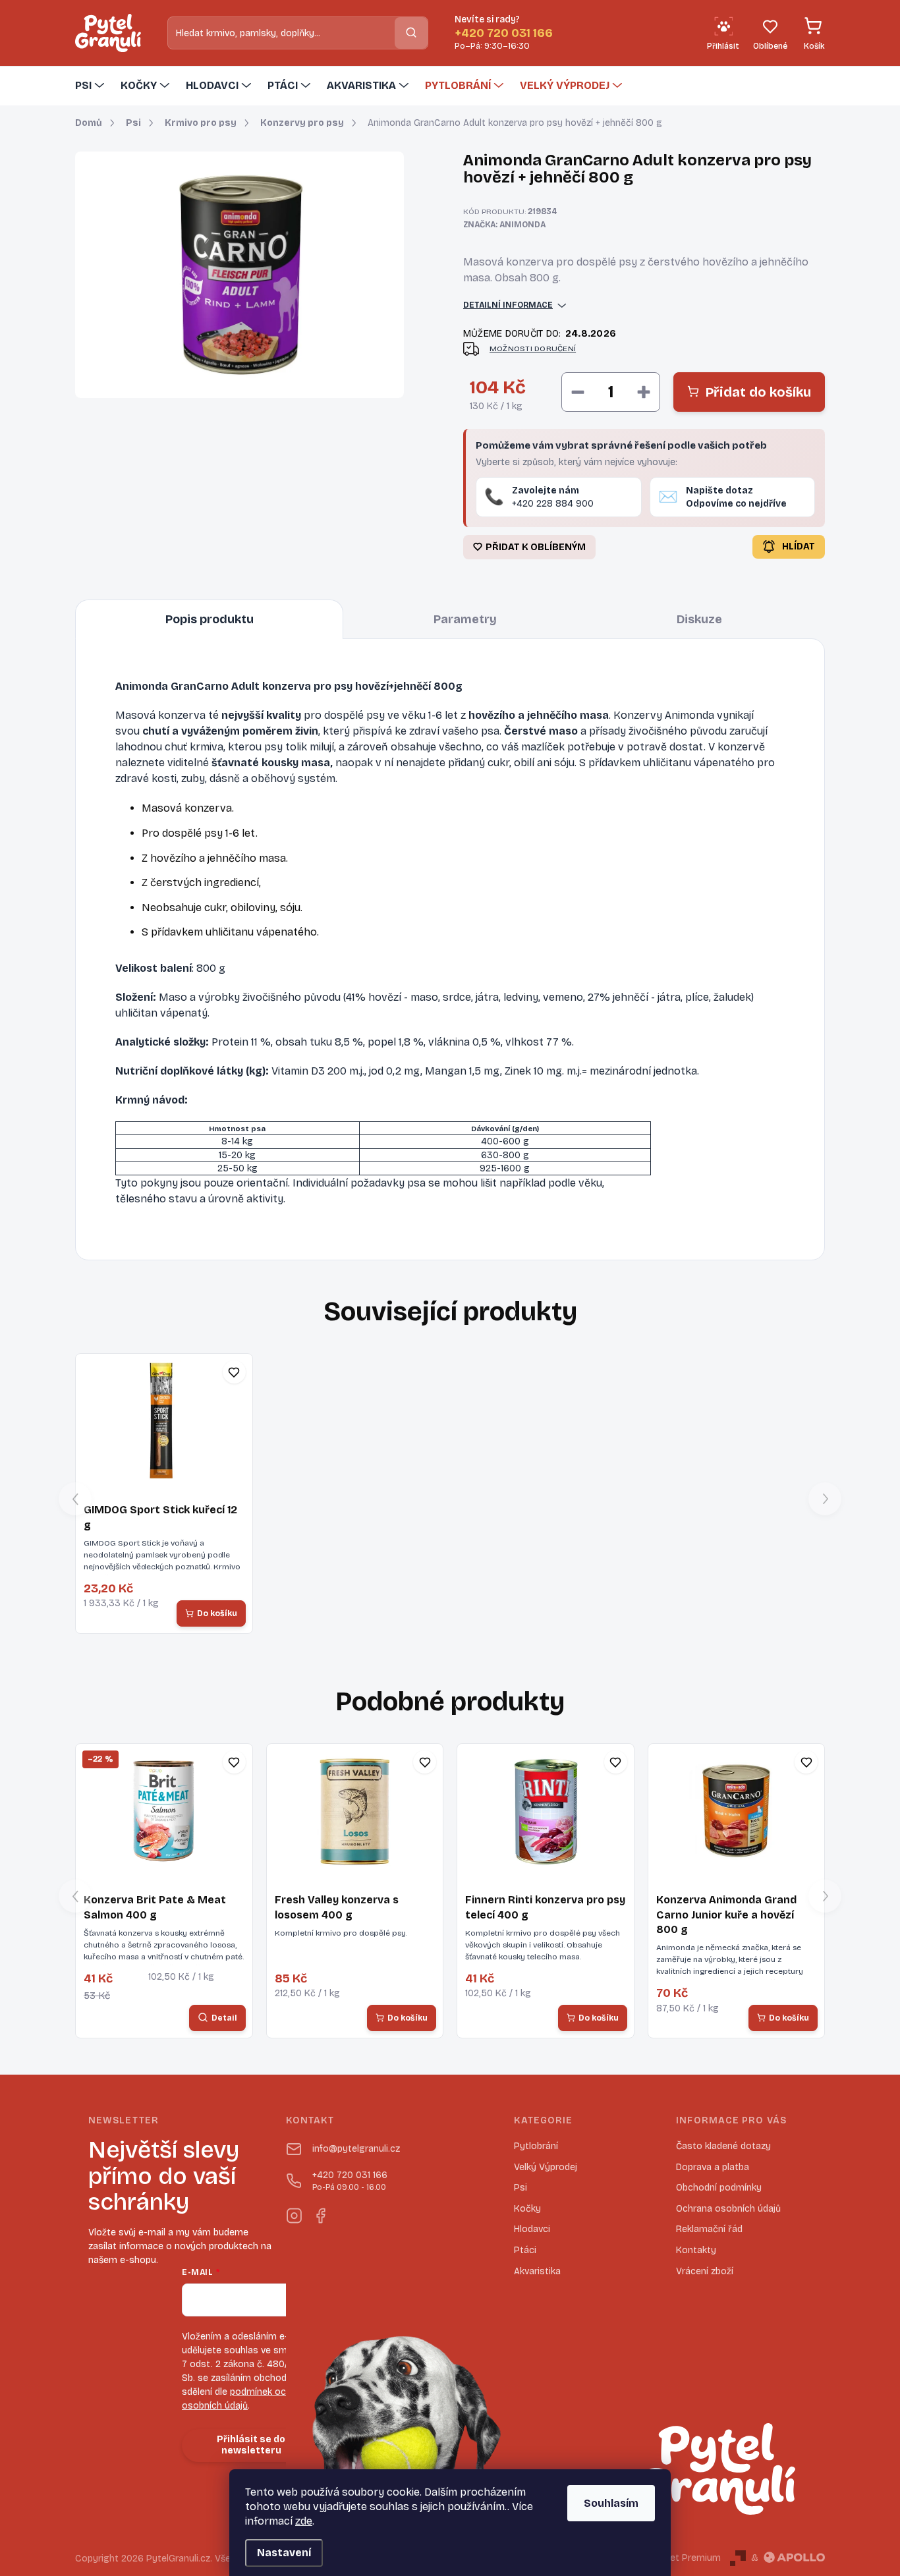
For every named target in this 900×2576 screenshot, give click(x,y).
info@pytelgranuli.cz (356, 2149)
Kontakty (696, 2250)
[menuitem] (91, 86)
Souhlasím (611, 2503)
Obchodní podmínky (719, 2188)
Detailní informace (508, 305)
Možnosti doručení (533, 349)
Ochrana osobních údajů (728, 2209)
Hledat (411, 33)
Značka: (504, 225)
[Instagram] (294, 2213)
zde (304, 2521)
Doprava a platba (713, 2167)
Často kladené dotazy (723, 2146)
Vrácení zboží (705, 2271)
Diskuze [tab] (699, 619)
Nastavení (284, 2553)
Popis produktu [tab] (210, 619)
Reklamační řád (709, 2229)
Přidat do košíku (758, 392)
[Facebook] (320, 2213)
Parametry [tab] (465, 619)
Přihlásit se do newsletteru (251, 2445)
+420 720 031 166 (350, 2181)
